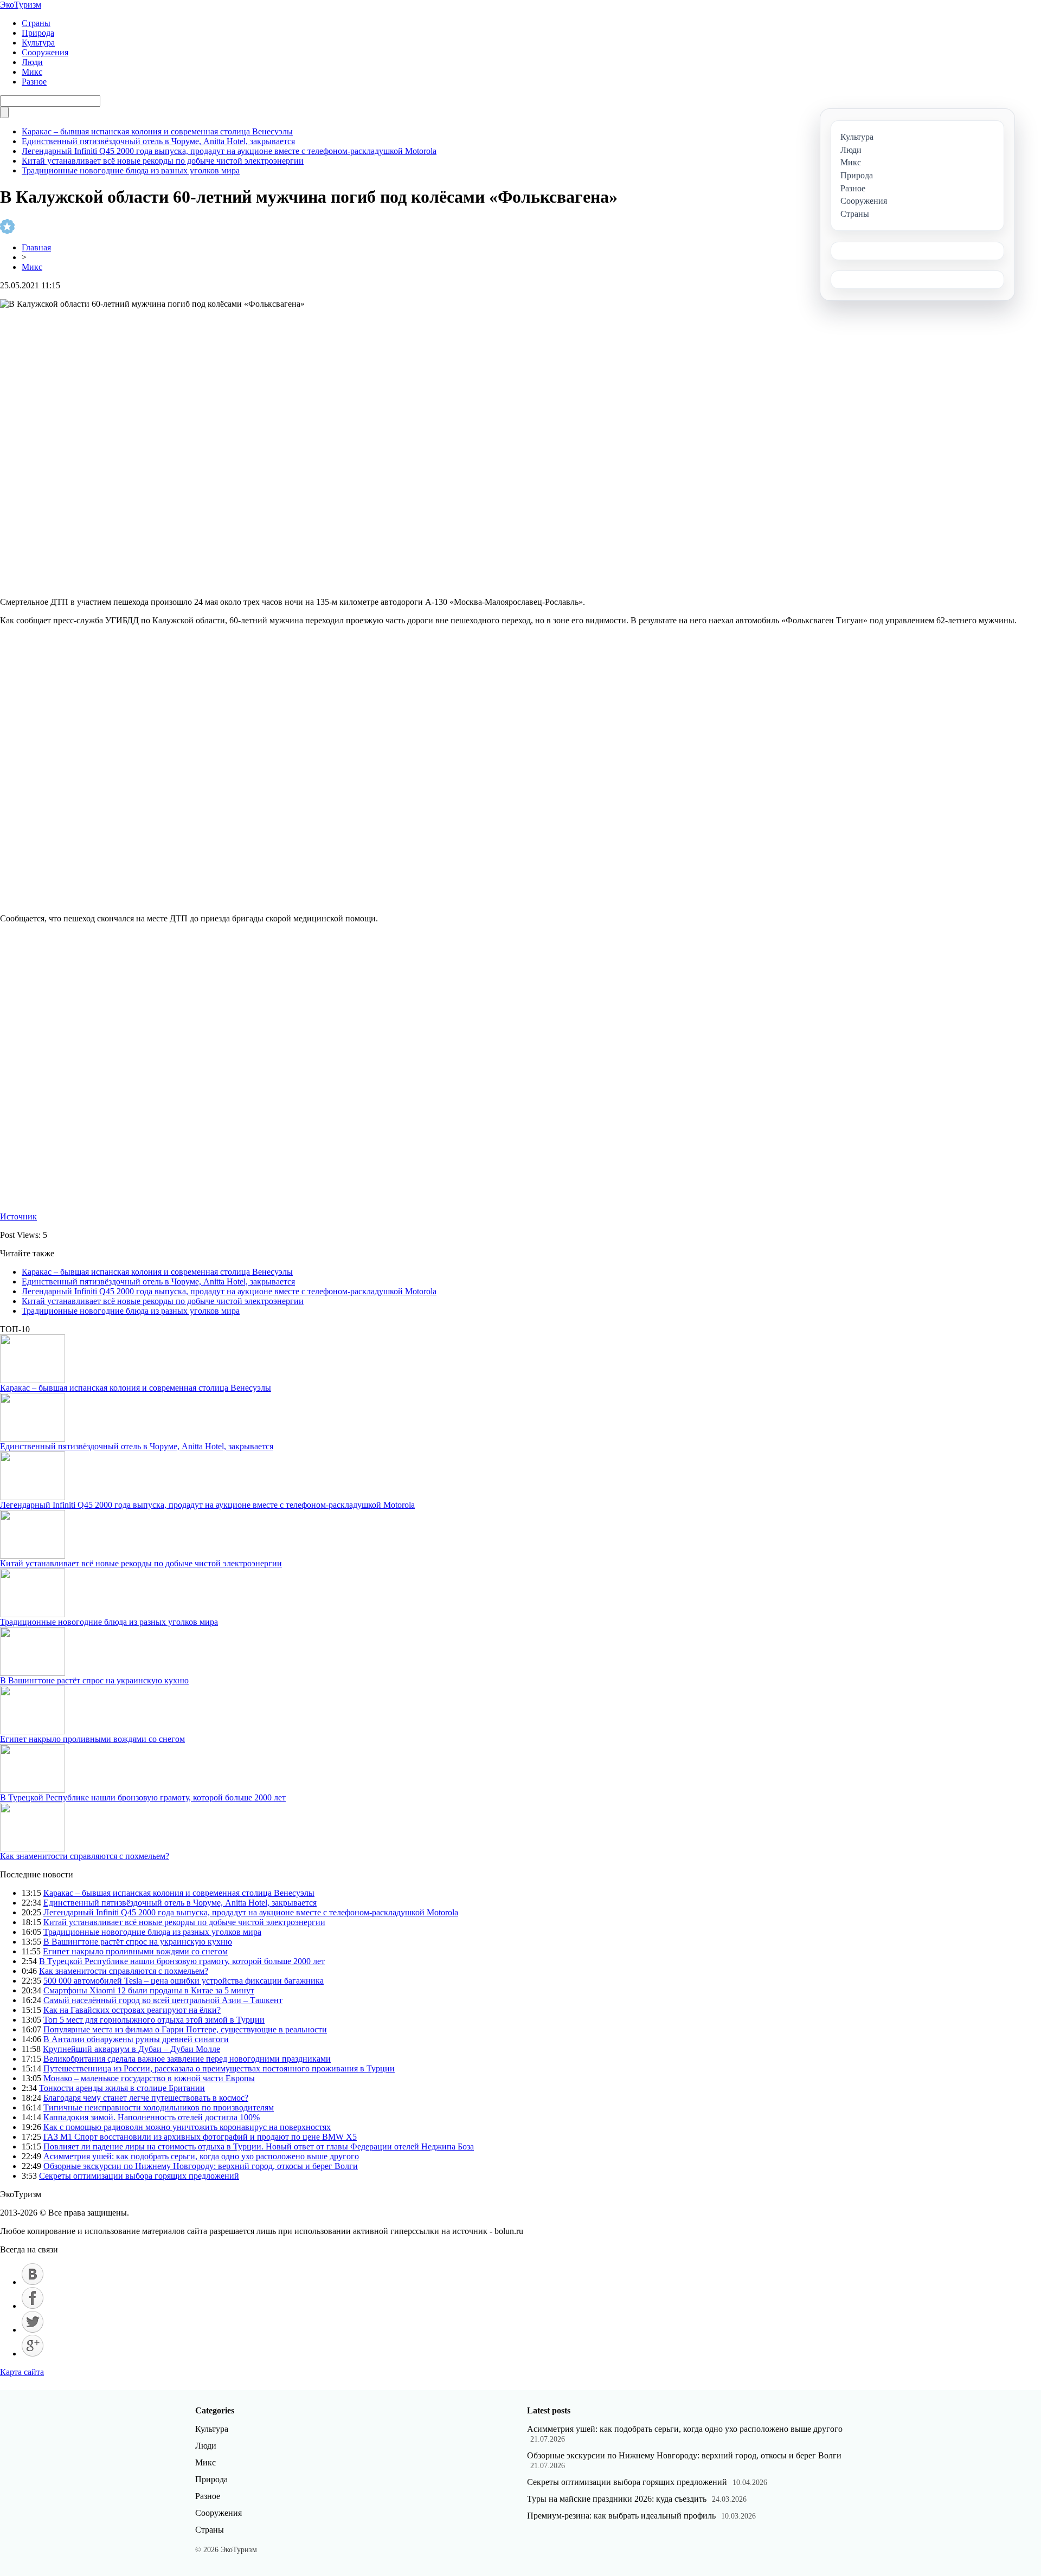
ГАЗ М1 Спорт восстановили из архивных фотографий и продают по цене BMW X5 (200, 2137)
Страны (36, 23)
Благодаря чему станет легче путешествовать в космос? (146, 2098)
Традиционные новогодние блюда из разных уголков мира (131, 170)
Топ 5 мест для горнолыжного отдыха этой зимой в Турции (154, 2020)
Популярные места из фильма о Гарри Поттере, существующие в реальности (185, 2029)
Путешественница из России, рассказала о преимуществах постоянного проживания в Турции (219, 2068)
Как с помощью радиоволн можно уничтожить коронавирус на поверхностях (187, 2127)
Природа (38, 33)
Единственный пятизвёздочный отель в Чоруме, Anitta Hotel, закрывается (158, 141)
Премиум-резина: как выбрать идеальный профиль (621, 2516)
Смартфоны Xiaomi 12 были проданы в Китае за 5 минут (149, 1990)
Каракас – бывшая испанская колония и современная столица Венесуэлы (157, 131)
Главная (36, 247)
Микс (32, 72)
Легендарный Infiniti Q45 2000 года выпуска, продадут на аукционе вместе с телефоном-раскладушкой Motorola (229, 151)
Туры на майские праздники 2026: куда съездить (617, 2499)
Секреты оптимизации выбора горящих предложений (139, 2176)
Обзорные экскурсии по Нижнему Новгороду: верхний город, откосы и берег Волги (201, 2166)
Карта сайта (22, 2372)
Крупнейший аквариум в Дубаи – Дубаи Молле (131, 2049)
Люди (32, 62)
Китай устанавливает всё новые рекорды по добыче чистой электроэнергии (163, 161)
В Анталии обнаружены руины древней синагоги (136, 2039)
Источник (18, 1216)
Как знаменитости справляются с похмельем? (85, 1856)
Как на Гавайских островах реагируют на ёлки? (132, 2010)
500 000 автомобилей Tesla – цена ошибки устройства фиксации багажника (184, 1981)
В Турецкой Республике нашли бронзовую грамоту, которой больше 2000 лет (143, 1797)
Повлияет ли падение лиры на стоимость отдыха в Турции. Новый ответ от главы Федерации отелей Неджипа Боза (259, 2146)
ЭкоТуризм (21, 5)
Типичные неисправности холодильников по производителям (159, 2107)
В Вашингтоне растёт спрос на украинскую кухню (94, 1680)
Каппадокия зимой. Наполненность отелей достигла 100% (152, 2117)
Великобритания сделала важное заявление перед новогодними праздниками (187, 2059)
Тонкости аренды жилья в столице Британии (122, 2088)
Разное (34, 82)
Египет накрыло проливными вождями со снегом (92, 1739)
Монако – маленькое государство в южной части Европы (149, 2078)
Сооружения (45, 52)
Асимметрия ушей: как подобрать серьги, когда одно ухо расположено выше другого (201, 2156)
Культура (38, 43)
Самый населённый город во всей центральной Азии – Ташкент (163, 2000)
